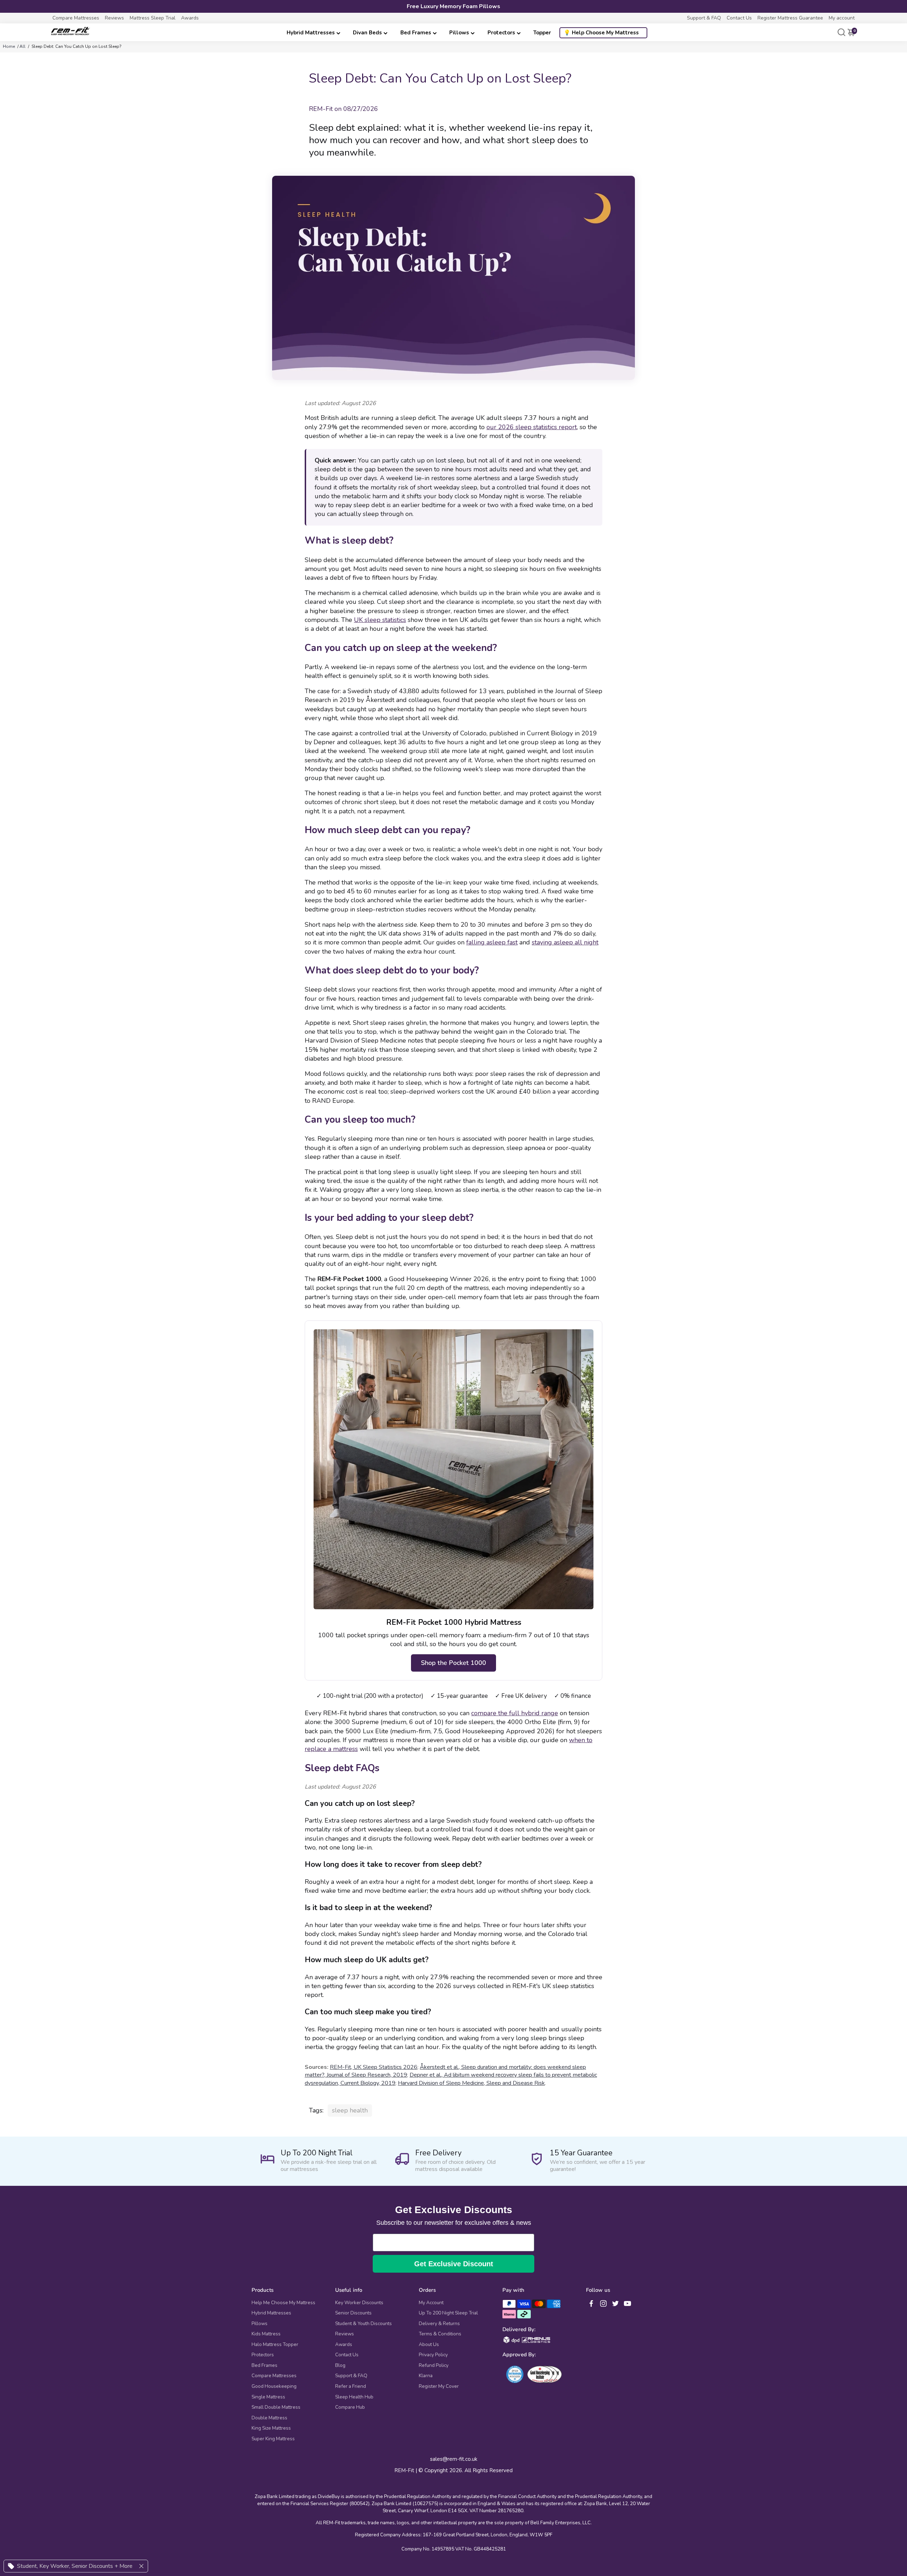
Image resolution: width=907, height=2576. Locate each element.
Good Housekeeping (274, 2386)
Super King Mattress (273, 2439)
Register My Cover (439, 2386)
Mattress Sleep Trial (153, 18)
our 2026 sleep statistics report (532, 427)
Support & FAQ (704, 18)
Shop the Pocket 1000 (453, 1663)
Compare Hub (350, 2407)
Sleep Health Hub (354, 2397)
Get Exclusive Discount (454, 2264)
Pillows (459, 33)
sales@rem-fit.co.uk (454, 2459)
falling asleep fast (492, 942)
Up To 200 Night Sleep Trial (448, 2313)
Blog (340, 2365)
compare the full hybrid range (515, 1713)
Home (9, 46)
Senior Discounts (353, 2313)
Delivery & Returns (439, 2324)
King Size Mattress (271, 2428)
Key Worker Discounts (359, 2303)
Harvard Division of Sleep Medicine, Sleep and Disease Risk (471, 2083)
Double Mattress (269, 2418)
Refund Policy (434, 2365)
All (22, 46)
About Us (429, 2345)
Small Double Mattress (276, 2407)
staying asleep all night (565, 942)
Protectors (501, 33)
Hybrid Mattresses (311, 33)
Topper (542, 33)
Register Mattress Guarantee (790, 18)
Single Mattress (268, 2397)
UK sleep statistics (380, 620)
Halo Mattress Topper (275, 2345)
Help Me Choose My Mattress (283, 2303)
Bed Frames (416, 33)
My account (842, 18)
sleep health (350, 2110)
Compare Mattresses (76, 18)
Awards (190, 18)
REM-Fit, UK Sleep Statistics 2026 (374, 2067)
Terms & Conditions (440, 2334)
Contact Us (739, 18)
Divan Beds (367, 33)
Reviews (114, 18)
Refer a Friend (351, 2386)
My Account (431, 2303)
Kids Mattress (266, 2334)
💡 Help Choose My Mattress (601, 33)
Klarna (426, 2376)
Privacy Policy (433, 2355)
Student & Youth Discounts (364, 2324)
